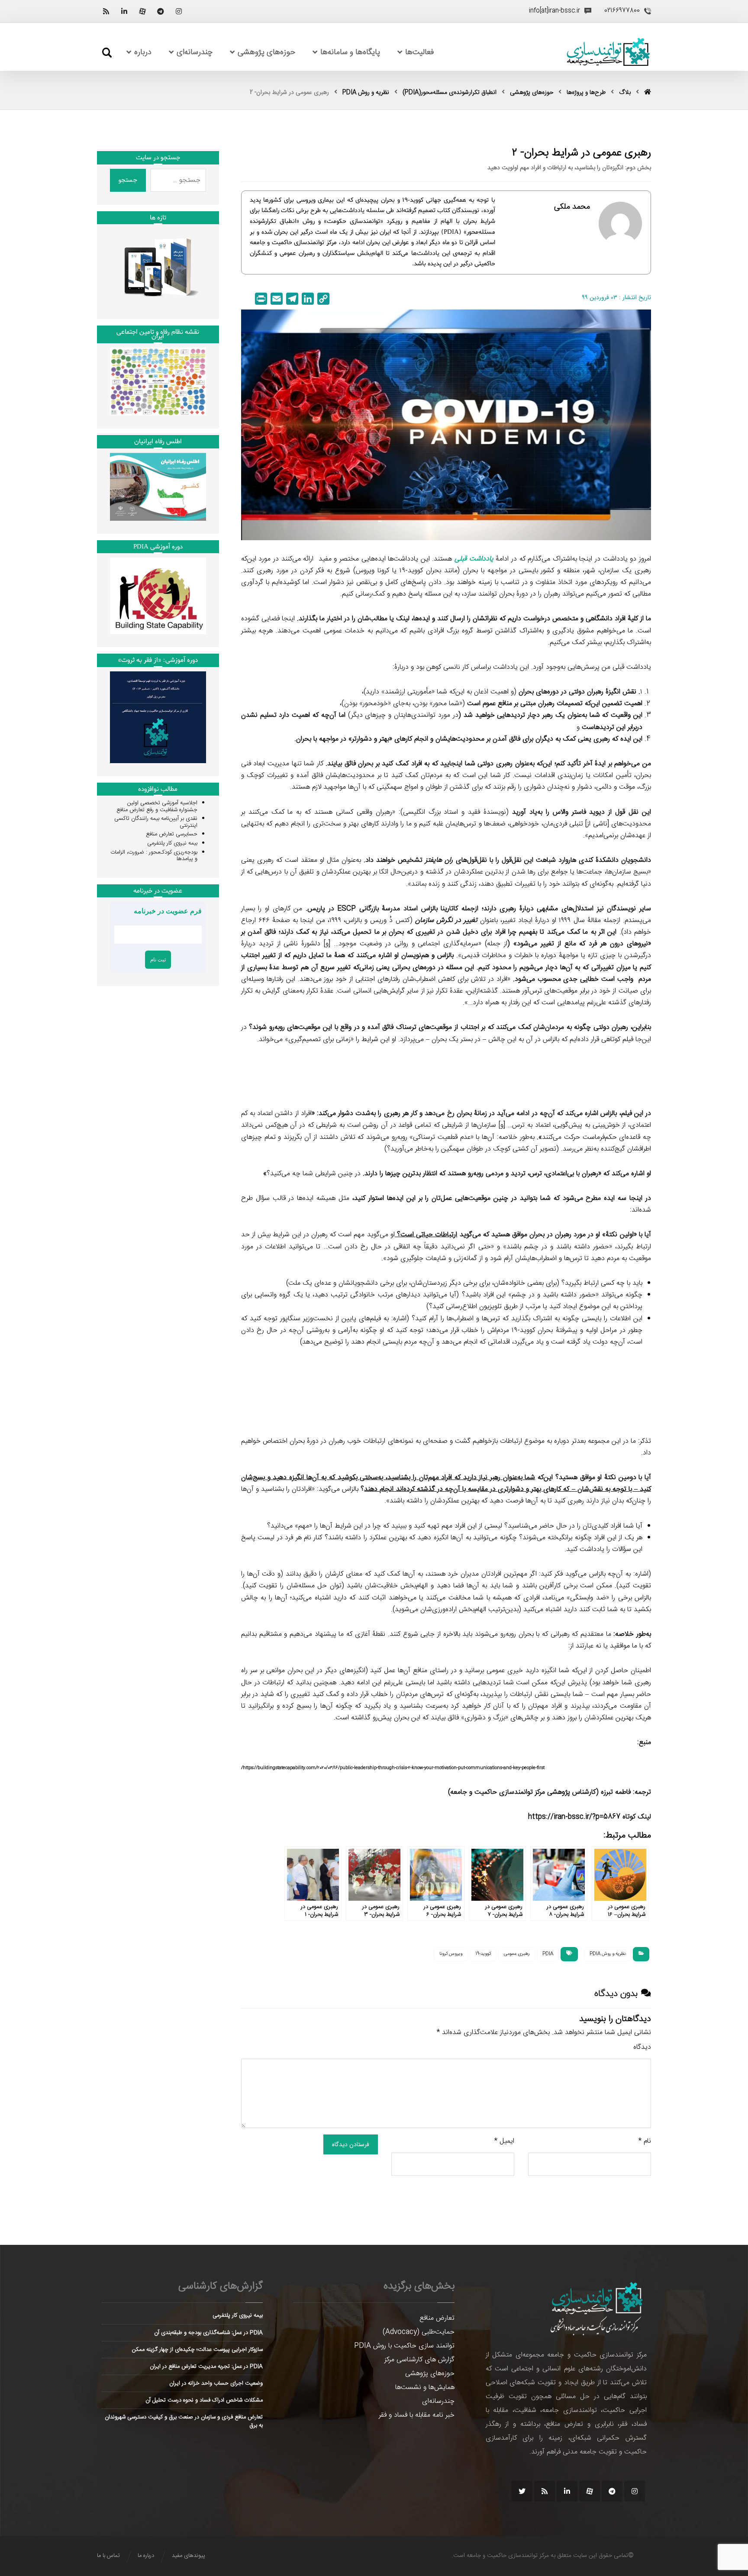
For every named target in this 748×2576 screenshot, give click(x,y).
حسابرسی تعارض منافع (172, 834)
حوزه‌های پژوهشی (430, 2374)
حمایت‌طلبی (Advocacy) (419, 2332)
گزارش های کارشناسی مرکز (419, 2360)
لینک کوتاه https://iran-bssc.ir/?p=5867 (590, 1817)
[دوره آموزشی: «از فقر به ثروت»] (158, 717)
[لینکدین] (124, 11)
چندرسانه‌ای (438, 2401)
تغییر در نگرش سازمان (446, 920)
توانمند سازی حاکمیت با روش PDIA (404, 2346)
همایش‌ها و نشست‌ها (425, 2387)
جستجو (128, 180)
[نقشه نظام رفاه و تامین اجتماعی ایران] (158, 382)
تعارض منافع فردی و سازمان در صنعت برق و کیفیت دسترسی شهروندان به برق (184, 2421)
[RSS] (106, 11)
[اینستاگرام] (179, 11)
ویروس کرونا (451, 1954)
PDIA (548, 1954)
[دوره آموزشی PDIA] (158, 596)
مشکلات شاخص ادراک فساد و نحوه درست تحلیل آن (204, 2400)
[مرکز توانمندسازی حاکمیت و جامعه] (608, 52)
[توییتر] (522, 2491)
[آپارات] (142, 11)
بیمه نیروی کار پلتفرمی (172, 843)
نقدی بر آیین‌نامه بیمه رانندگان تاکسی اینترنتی (156, 822)
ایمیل (504, 2141)
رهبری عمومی (517, 1954)
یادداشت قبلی (474, 559)
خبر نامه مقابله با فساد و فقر (417, 2415)
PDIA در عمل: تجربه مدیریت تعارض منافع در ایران (206, 2366)
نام (645, 2141)
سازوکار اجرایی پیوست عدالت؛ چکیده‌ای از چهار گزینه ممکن (197, 2350)
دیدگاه (642, 2047)
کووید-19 (483, 1954)
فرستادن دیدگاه (351, 2144)
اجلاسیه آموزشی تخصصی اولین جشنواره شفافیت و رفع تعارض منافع (157, 806)
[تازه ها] (158, 267)
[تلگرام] (161, 11)
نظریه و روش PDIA (608, 1954)
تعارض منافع (437, 2318)
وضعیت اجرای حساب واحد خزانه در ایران (216, 2383)
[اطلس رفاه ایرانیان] (158, 487)
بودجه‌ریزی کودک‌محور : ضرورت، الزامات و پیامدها (154, 856)
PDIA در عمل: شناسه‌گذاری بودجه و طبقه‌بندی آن (208, 2333)
